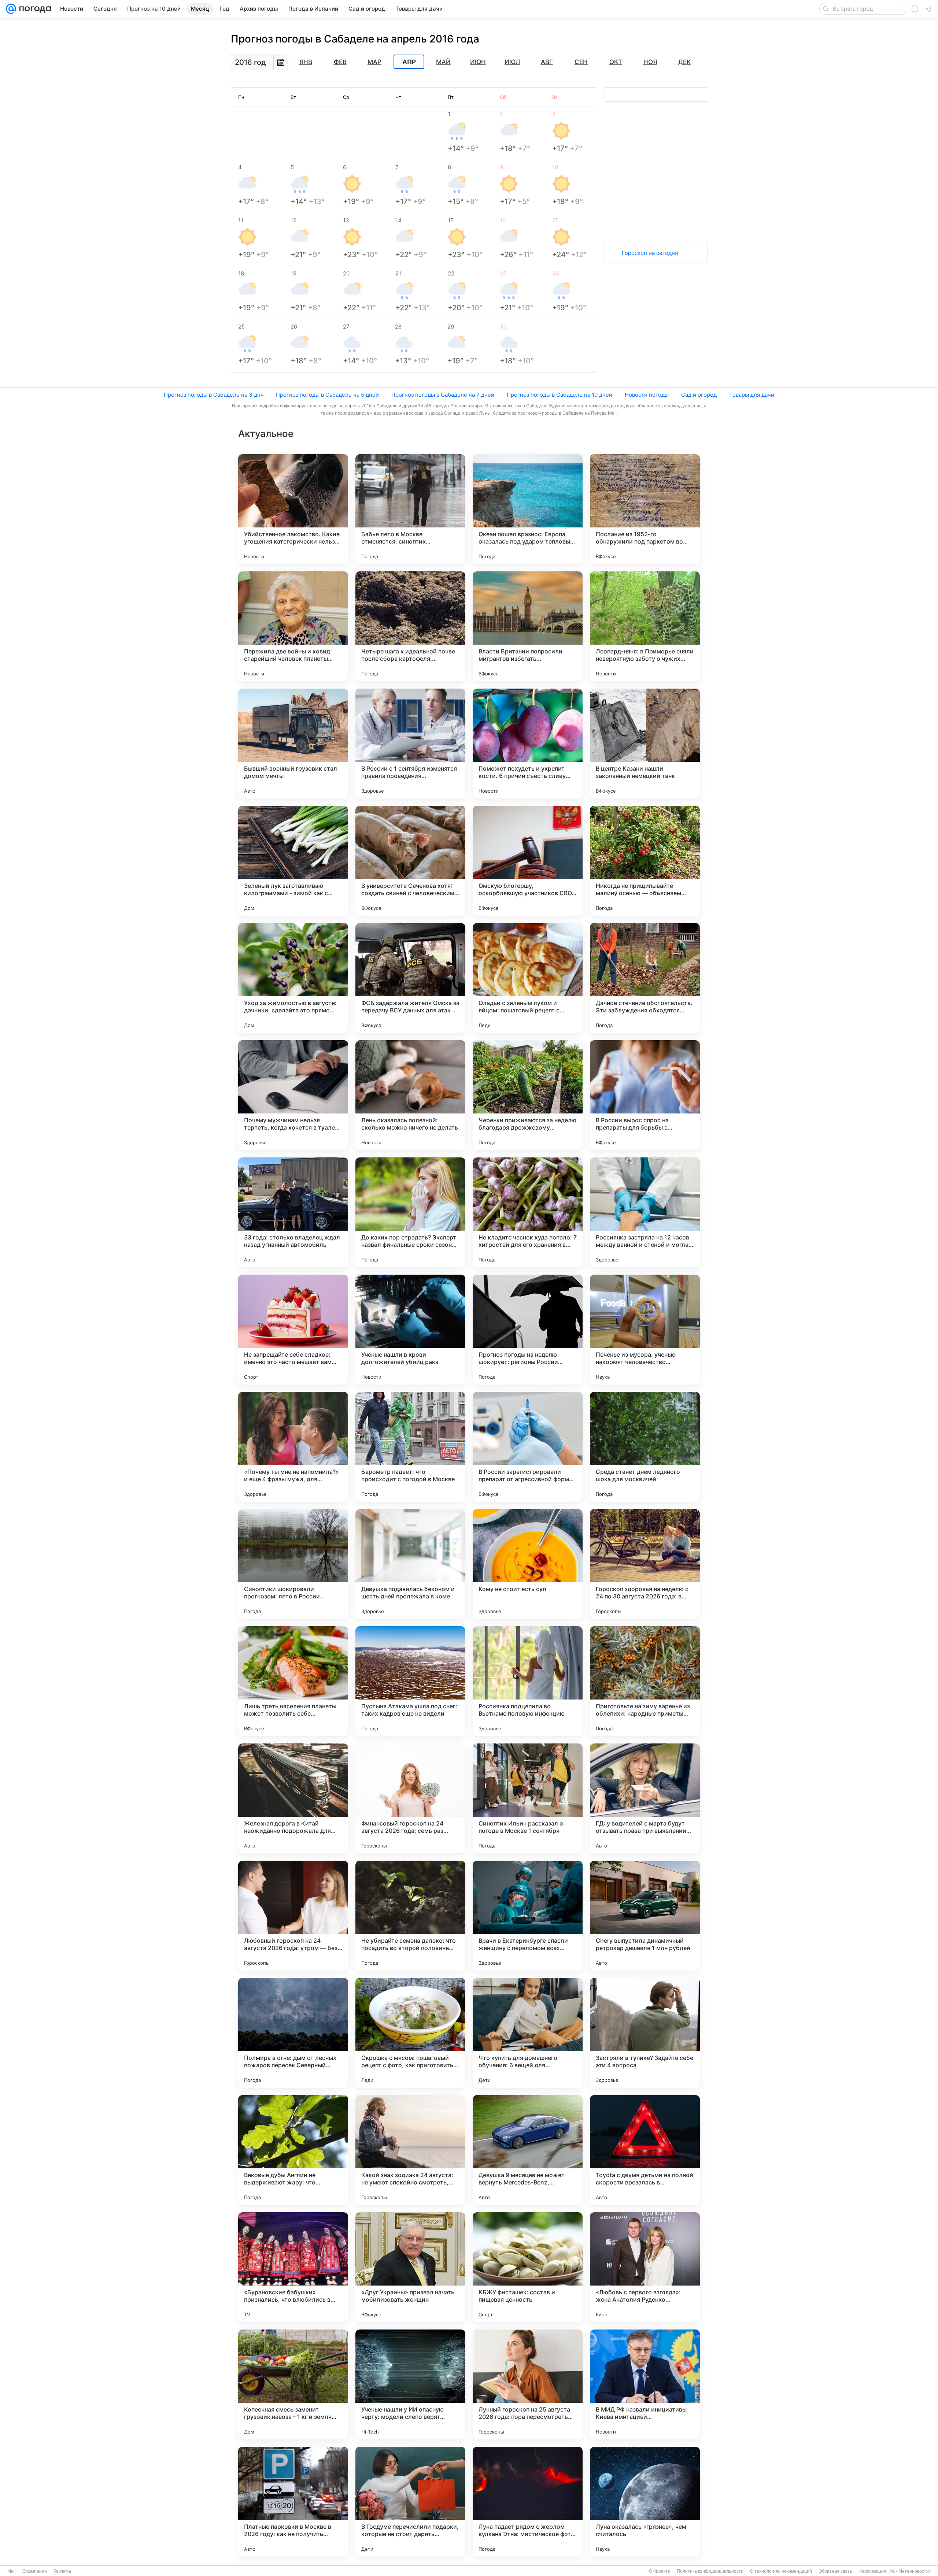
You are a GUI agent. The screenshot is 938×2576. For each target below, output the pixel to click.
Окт (616, 62)
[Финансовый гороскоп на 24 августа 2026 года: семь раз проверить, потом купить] (410, 1798)
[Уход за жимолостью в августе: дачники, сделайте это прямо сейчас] (293, 978)
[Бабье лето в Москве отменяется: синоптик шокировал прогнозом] (410, 509)
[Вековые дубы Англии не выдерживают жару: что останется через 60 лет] (293, 2150)
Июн (478, 62)
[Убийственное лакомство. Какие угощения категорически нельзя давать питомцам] (293, 509)
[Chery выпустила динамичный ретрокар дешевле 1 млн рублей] (645, 1916)
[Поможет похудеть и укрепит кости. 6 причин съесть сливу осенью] (528, 744)
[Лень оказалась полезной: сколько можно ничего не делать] (410, 1095)
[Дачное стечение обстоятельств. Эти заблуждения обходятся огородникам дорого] (645, 978)
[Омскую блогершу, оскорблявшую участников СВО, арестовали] (528, 861)
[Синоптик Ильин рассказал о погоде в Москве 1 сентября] (528, 1798)
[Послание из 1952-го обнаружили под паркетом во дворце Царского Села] (645, 509)
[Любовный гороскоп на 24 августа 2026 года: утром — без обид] (293, 1916)
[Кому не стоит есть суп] (528, 1564)
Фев (340, 62)
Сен (581, 62)
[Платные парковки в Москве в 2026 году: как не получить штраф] (293, 2502)
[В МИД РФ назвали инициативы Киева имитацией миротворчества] (645, 2384)
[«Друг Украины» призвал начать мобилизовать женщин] (410, 2267)
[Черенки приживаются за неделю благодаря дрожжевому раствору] (528, 1095)
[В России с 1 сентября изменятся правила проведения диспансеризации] (410, 744)
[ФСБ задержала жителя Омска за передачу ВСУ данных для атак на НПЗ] (410, 978)
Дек (684, 62)
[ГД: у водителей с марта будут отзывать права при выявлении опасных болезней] (645, 1798)
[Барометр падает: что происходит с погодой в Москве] (410, 1447)
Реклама (62, 2571)
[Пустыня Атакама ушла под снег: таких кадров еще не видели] (410, 1681)
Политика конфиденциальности (710, 2571)
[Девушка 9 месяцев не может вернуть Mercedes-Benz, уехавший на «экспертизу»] (528, 2150)
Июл (512, 62)
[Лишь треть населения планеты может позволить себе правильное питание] (293, 1681)
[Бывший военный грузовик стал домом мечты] (293, 744)
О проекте (660, 2571)
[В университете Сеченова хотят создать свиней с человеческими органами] (410, 861)
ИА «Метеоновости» (910, 2571)
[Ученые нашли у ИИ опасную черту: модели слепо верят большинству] (410, 2384)
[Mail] (11, 9)
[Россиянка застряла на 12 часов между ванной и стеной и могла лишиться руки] (645, 1212)
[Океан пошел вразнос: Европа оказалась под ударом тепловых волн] (528, 509)
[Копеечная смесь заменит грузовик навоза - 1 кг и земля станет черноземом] (293, 2384)
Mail (12, 2571)
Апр (409, 62)
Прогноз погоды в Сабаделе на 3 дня (214, 395)
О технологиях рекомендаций (781, 2571)
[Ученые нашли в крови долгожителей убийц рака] (410, 1330)
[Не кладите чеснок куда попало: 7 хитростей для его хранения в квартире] (528, 1212)
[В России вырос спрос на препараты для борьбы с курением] (645, 1095)
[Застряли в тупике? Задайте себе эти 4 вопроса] (645, 2033)
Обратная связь (835, 2571)
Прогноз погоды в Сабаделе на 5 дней (327, 395)
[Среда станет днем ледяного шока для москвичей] (645, 1447)
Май (443, 62)
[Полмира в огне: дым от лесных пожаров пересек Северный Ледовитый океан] (293, 2033)
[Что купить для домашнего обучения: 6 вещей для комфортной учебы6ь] (528, 2033)
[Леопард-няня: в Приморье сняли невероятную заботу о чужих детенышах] (645, 626)
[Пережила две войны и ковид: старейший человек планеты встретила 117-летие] (293, 626)
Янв (306, 62)
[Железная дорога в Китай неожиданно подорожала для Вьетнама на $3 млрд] (293, 1798)
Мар (374, 62)
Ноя (650, 62)
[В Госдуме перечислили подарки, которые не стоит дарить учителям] (410, 2502)
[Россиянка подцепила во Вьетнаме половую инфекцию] (528, 1681)
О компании (35, 2571)
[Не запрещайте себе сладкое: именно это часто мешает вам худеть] (293, 1330)
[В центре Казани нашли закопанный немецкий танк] (645, 744)
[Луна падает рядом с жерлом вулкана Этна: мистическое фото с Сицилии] (528, 2502)
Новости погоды (647, 395)
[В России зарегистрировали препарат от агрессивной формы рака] (528, 1447)
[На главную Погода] (34, 9)
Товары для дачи (752, 395)
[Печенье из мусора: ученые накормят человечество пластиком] (645, 1330)
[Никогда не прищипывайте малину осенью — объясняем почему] (645, 861)
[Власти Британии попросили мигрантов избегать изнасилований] (528, 626)
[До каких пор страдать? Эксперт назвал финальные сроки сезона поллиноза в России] (410, 1212)
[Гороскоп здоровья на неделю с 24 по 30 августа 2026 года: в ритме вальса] (645, 1564)
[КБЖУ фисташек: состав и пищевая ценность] (528, 2267)
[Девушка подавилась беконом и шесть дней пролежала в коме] (410, 1564)
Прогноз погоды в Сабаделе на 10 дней (560, 395)
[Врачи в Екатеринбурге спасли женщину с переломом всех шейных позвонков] (528, 1916)
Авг (547, 62)
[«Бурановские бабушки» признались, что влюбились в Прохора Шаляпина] (293, 2267)
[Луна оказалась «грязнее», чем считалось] (645, 2502)
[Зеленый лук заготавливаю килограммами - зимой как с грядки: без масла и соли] (293, 861)
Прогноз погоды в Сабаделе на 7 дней (443, 395)
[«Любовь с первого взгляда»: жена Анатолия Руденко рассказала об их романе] (645, 2267)
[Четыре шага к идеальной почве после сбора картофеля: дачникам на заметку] (410, 626)
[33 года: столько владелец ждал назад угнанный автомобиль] (293, 1212)
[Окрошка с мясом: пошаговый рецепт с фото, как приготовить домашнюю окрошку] (410, 2033)
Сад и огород (699, 395)
